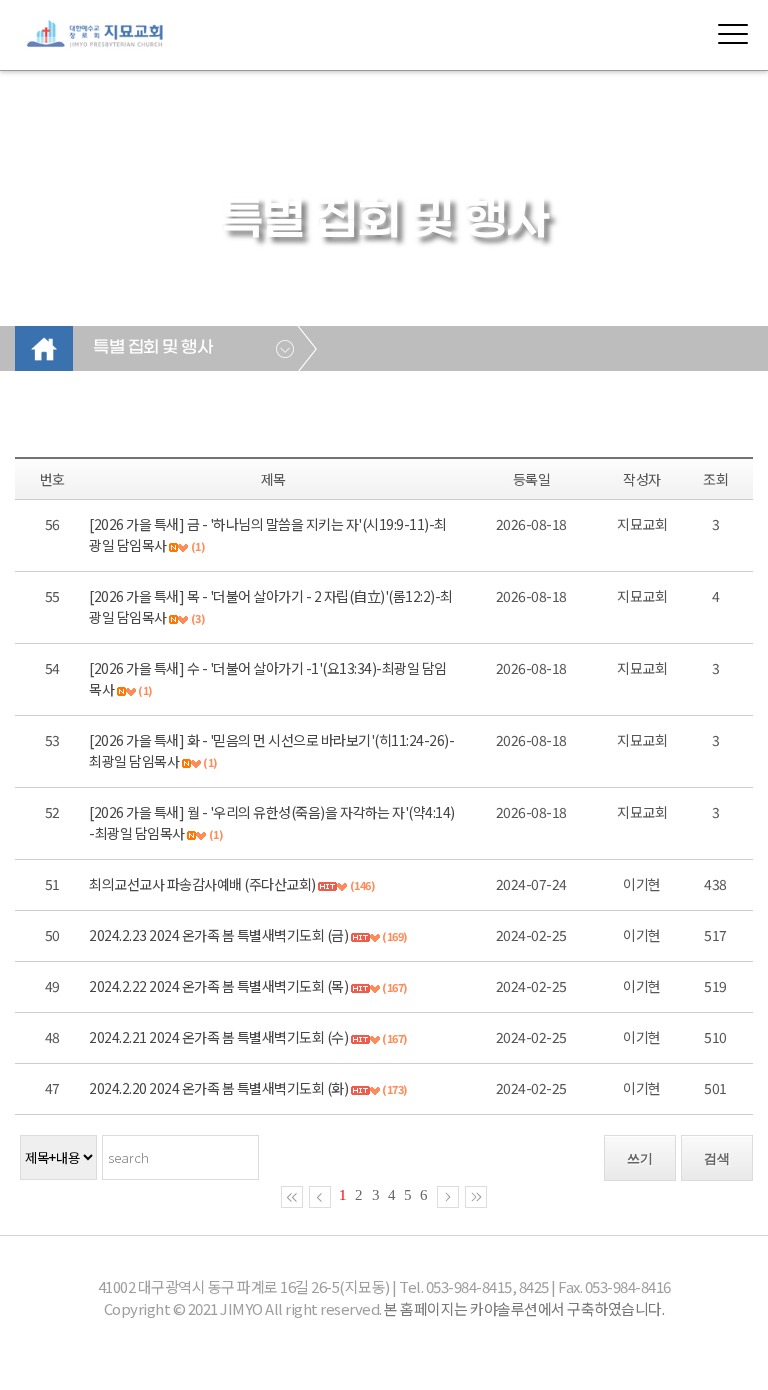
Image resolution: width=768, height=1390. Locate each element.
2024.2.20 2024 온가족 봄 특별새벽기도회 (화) (218, 1088)
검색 (717, 1158)
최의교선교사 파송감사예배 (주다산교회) (202, 884)
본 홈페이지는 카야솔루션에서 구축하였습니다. (524, 1308)
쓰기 (640, 1158)
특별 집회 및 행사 (152, 348)
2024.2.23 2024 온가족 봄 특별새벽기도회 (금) (218, 935)
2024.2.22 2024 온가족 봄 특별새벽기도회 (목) (218, 986)
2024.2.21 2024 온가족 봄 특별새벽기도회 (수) (218, 1037)
